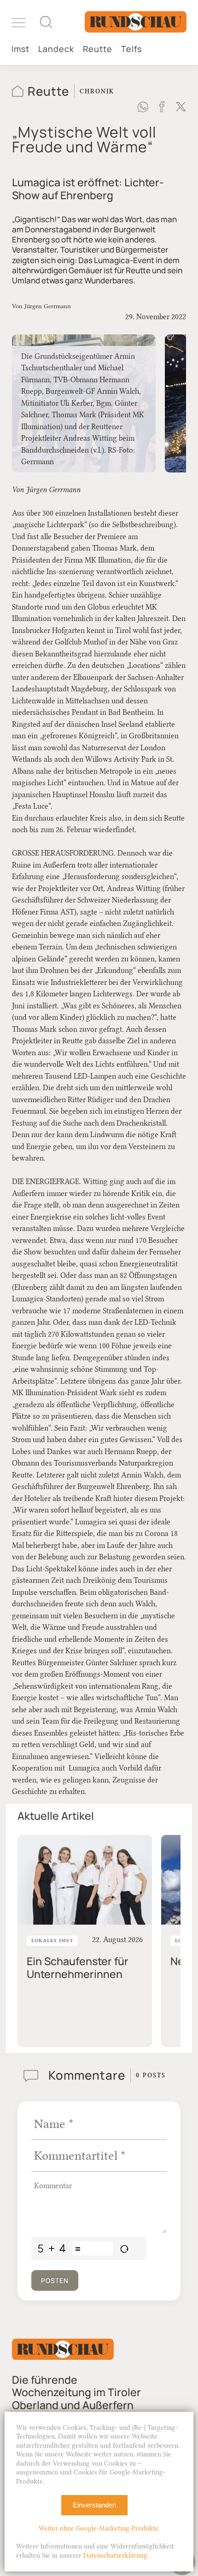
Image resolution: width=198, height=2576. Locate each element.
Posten (55, 2280)
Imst (20, 49)
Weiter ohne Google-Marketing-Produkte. (99, 2528)
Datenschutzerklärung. (116, 2556)
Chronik (97, 91)
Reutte (98, 49)
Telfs (131, 49)
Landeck (56, 49)
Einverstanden (94, 2505)
